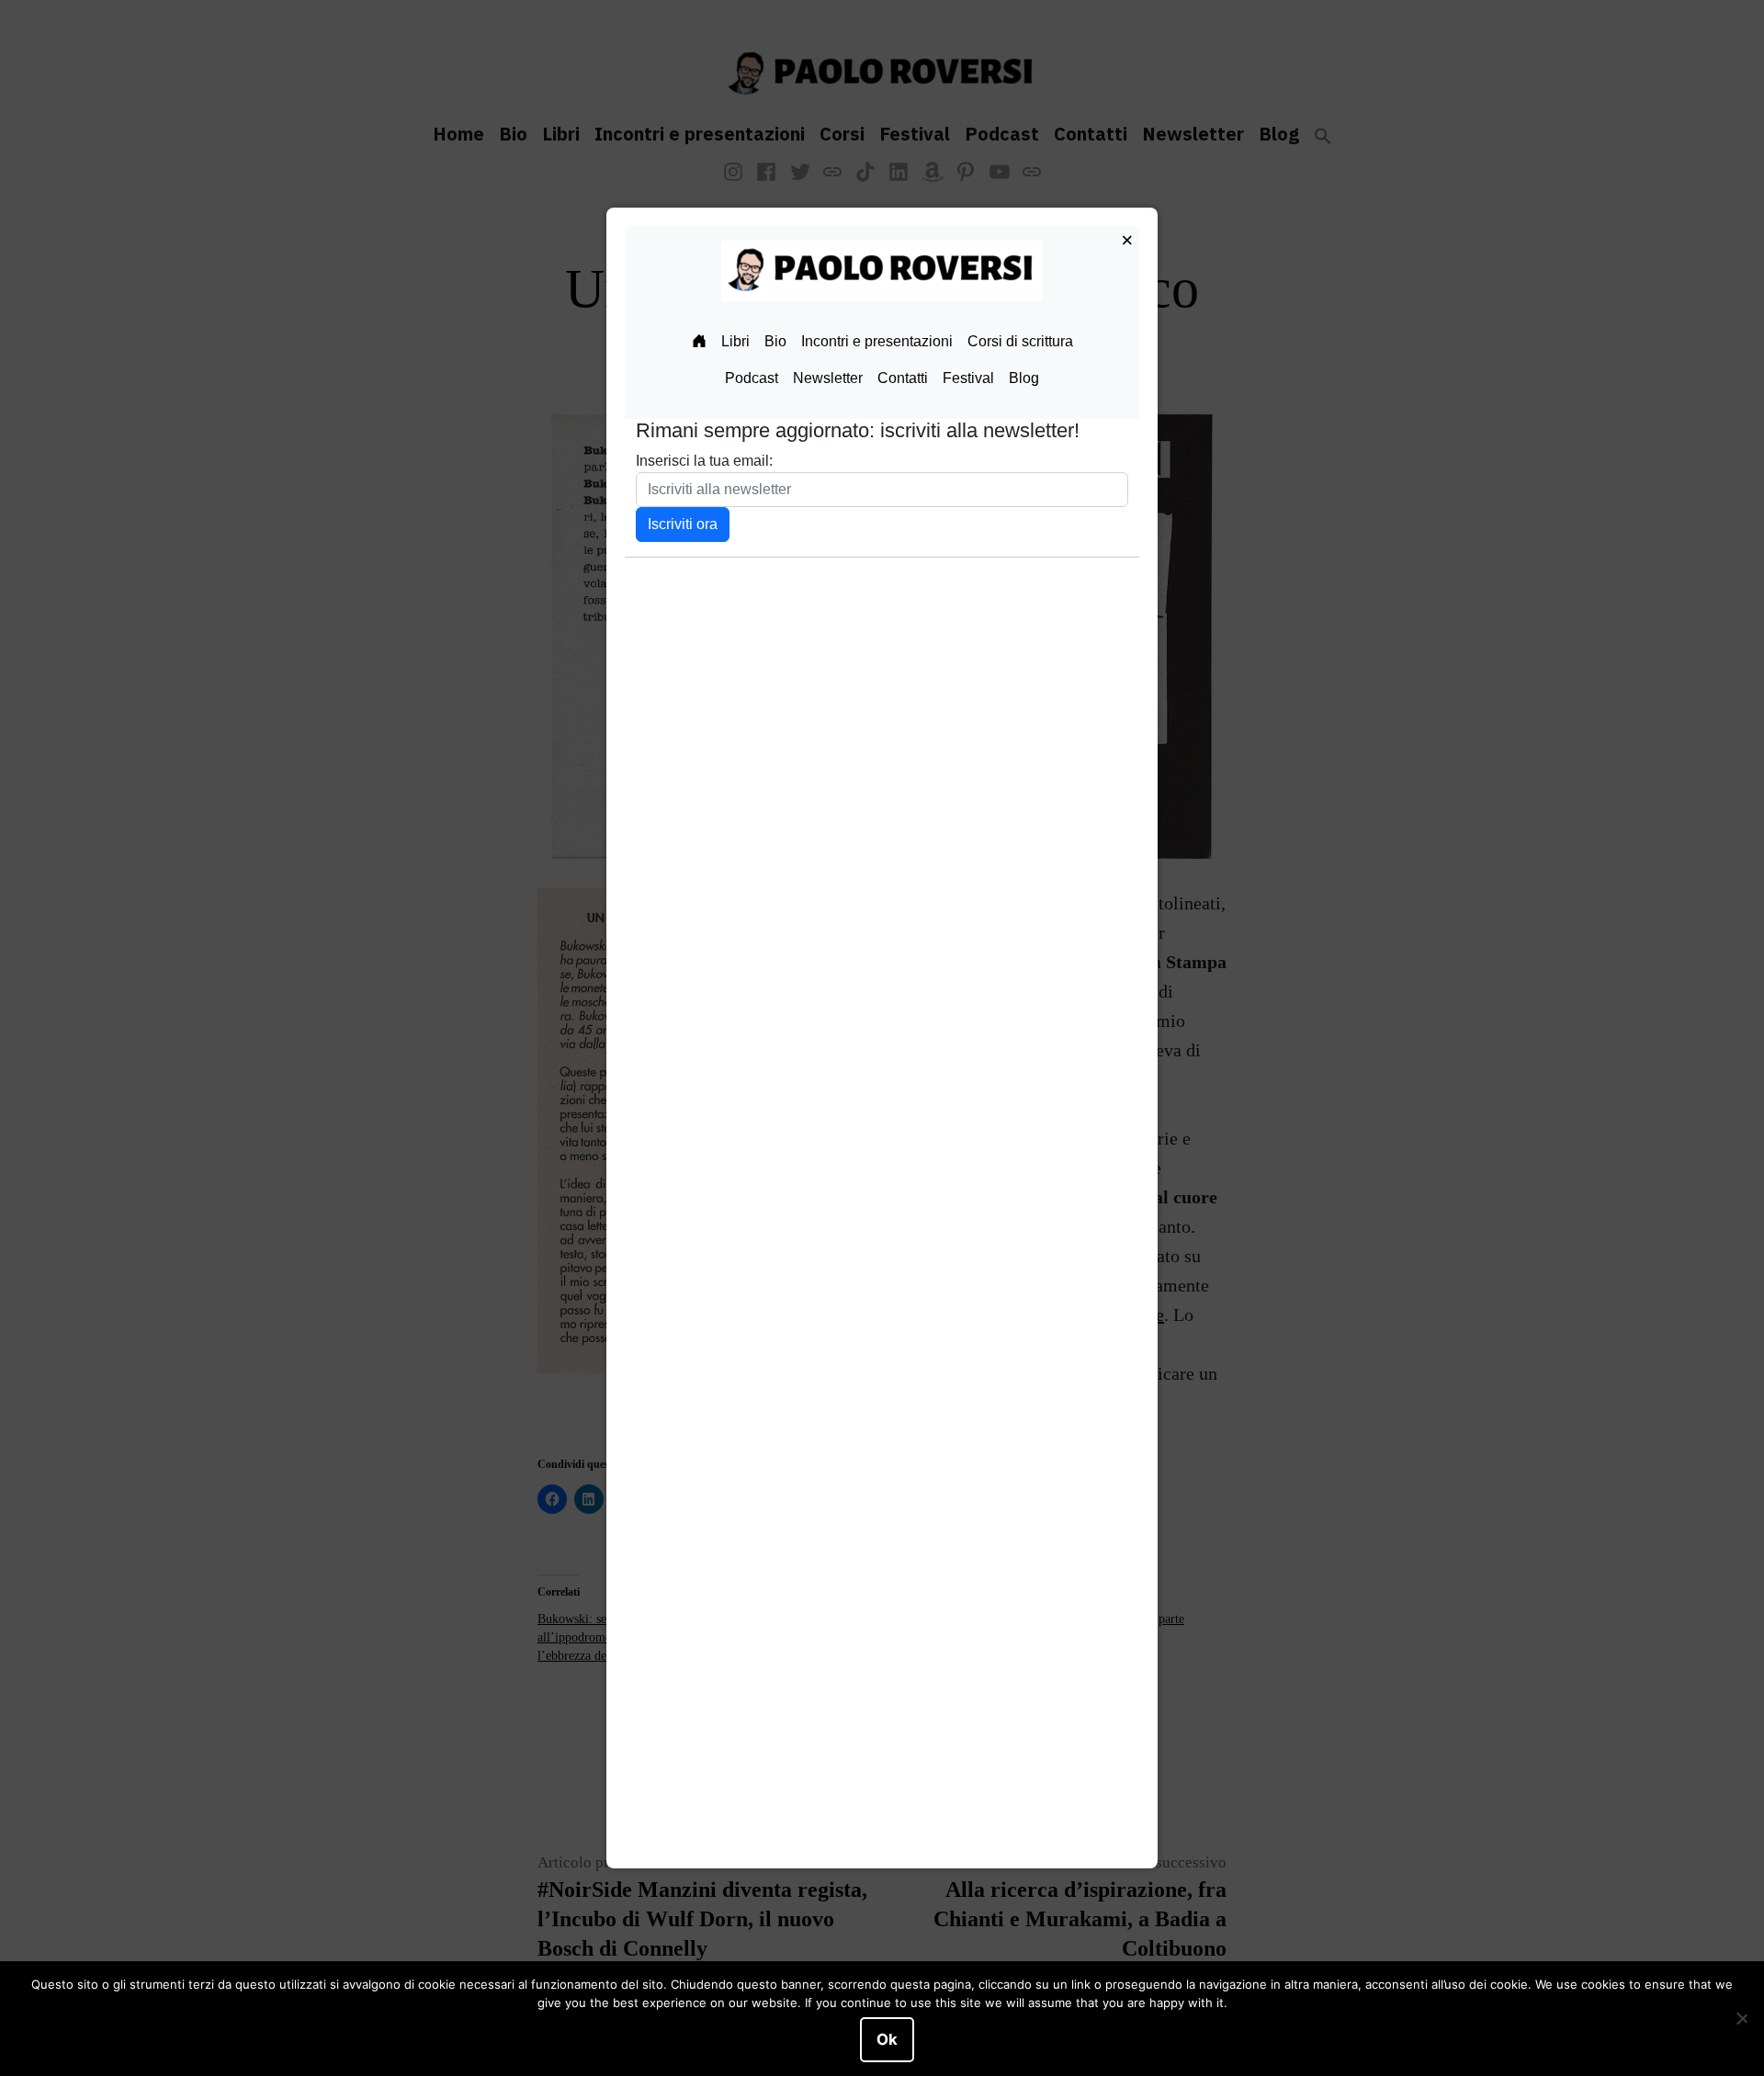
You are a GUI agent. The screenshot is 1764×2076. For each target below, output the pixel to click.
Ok (887, 2039)
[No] (1741, 2019)
